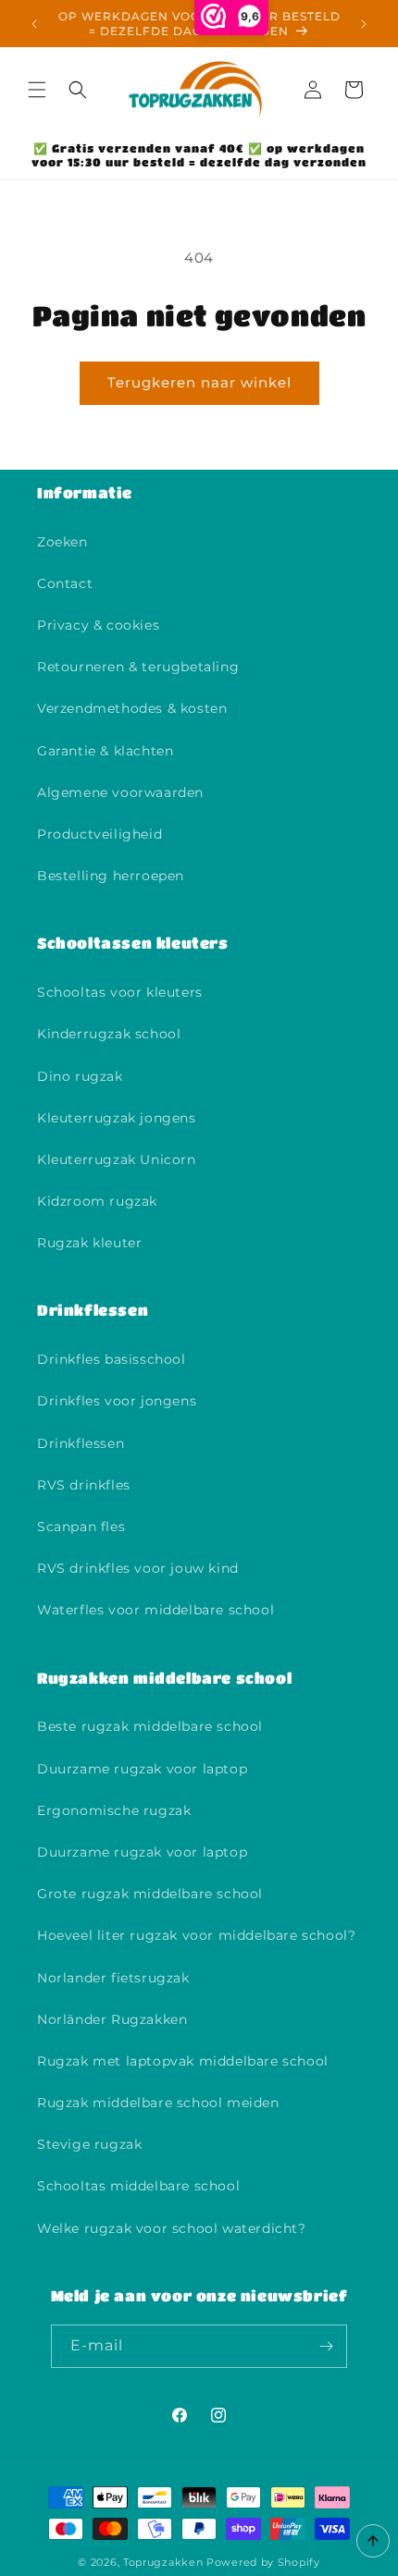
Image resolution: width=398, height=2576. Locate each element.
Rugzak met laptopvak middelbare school (183, 2061)
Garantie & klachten (105, 751)
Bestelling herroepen (111, 876)
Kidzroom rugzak (97, 1201)
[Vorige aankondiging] (34, 24)
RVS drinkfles (84, 1485)
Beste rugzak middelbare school (150, 1726)
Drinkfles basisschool (112, 1359)
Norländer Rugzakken (112, 2019)
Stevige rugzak (89, 2144)
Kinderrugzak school (109, 1034)
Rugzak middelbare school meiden (158, 2103)
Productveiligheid (99, 834)
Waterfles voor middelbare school (155, 1610)
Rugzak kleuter (89, 1243)
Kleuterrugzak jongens (117, 1118)
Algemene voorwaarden (120, 792)
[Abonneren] (326, 2346)
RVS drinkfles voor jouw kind (138, 1568)
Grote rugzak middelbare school (150, 1894)
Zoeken (62, 542)
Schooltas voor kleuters (120, 992)
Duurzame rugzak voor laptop (142, 1769)
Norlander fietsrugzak (113, 1978)
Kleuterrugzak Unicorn (117, 1159)
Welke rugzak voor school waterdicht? (172, 2228)
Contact (65, 583)
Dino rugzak (80, 1076)
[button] (37, 90)
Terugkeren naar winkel (199, 382)
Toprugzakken (163, 2562)
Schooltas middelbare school (138, 2186)
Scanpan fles (81, 1527)
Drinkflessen (81, 1443)
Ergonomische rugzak (114, 1810)
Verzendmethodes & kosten (132, 708)
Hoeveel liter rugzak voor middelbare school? (196, 1935)
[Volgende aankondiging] (364, 24)
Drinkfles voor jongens (117, 1401)
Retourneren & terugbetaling (138, 667)
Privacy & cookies (98, 625)
